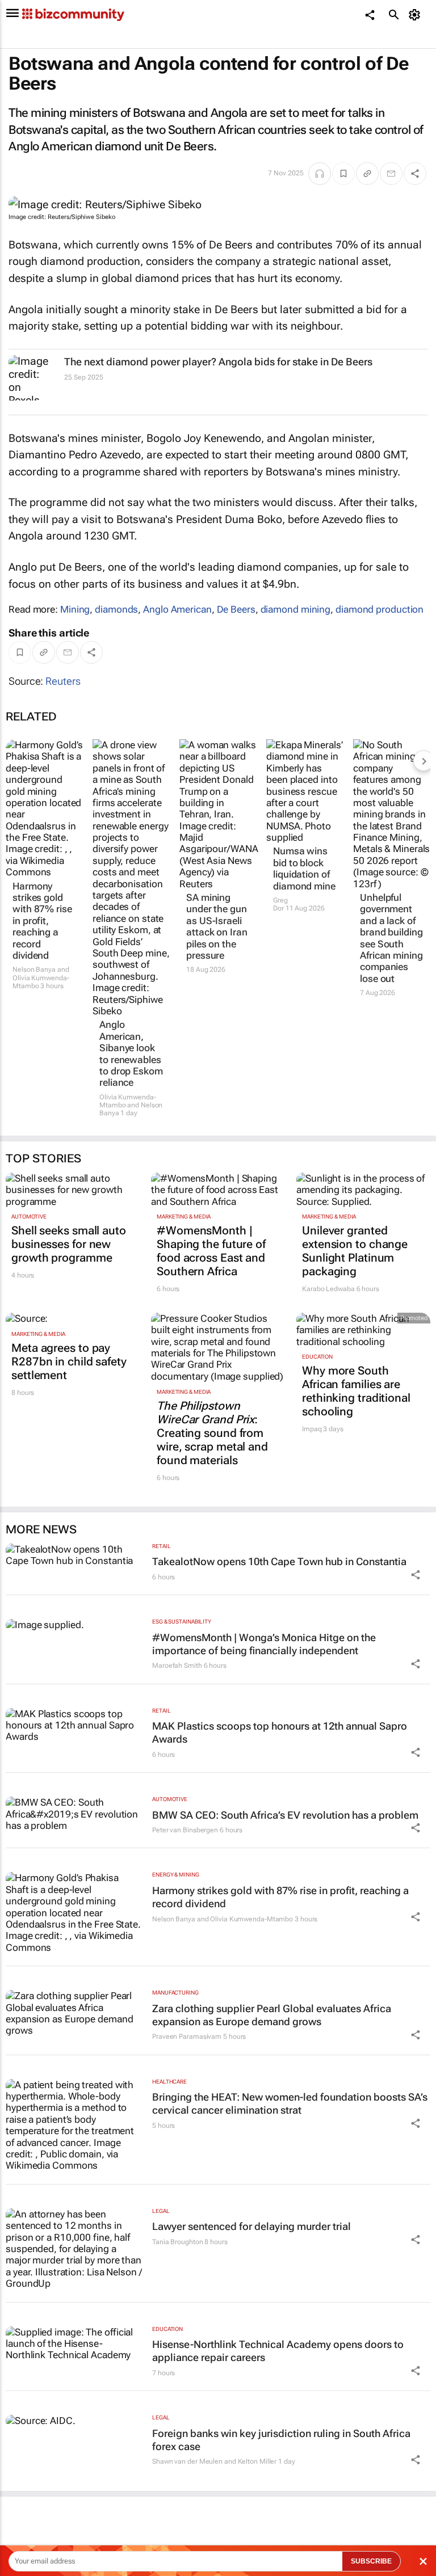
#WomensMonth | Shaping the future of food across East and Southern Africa (211, 1251)
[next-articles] (424, 761)
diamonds (116, 609)
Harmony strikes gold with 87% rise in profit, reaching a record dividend (42, 921)
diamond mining (296, 609)
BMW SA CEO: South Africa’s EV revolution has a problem (285, 1815)
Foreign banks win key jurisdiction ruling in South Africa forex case (281, 2440)
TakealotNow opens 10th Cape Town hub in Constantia (279, 1561)
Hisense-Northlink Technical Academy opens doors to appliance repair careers (278, 2351)
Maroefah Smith (177, 1666)
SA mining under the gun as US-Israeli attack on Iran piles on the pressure (217, 926)
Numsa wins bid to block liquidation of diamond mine (304, 868)
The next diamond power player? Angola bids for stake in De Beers (218, 362)
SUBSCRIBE (371, 2561)
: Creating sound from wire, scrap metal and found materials (212, 1433)
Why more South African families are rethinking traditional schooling (356, 1391)
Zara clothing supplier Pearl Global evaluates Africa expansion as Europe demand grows (272, 2015)
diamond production (380, 609)
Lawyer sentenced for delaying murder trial (251, 2226)
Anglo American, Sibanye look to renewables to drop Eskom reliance (131, 1053)
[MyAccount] (416, 15)
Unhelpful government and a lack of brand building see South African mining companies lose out (391, 938)
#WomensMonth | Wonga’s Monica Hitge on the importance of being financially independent (264, 1644)
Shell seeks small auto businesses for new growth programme (69, 1244)
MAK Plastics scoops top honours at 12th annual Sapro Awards (280, 1732)
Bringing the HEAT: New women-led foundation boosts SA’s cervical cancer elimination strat (290, 2103)
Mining (75, 609)
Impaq (312, 1429)
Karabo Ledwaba (328, 1289)
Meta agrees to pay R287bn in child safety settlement (69, 1361)
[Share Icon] (416, 1575)
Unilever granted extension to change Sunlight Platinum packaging (355, 1251)
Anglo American (177, 609)
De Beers (236, 609)
